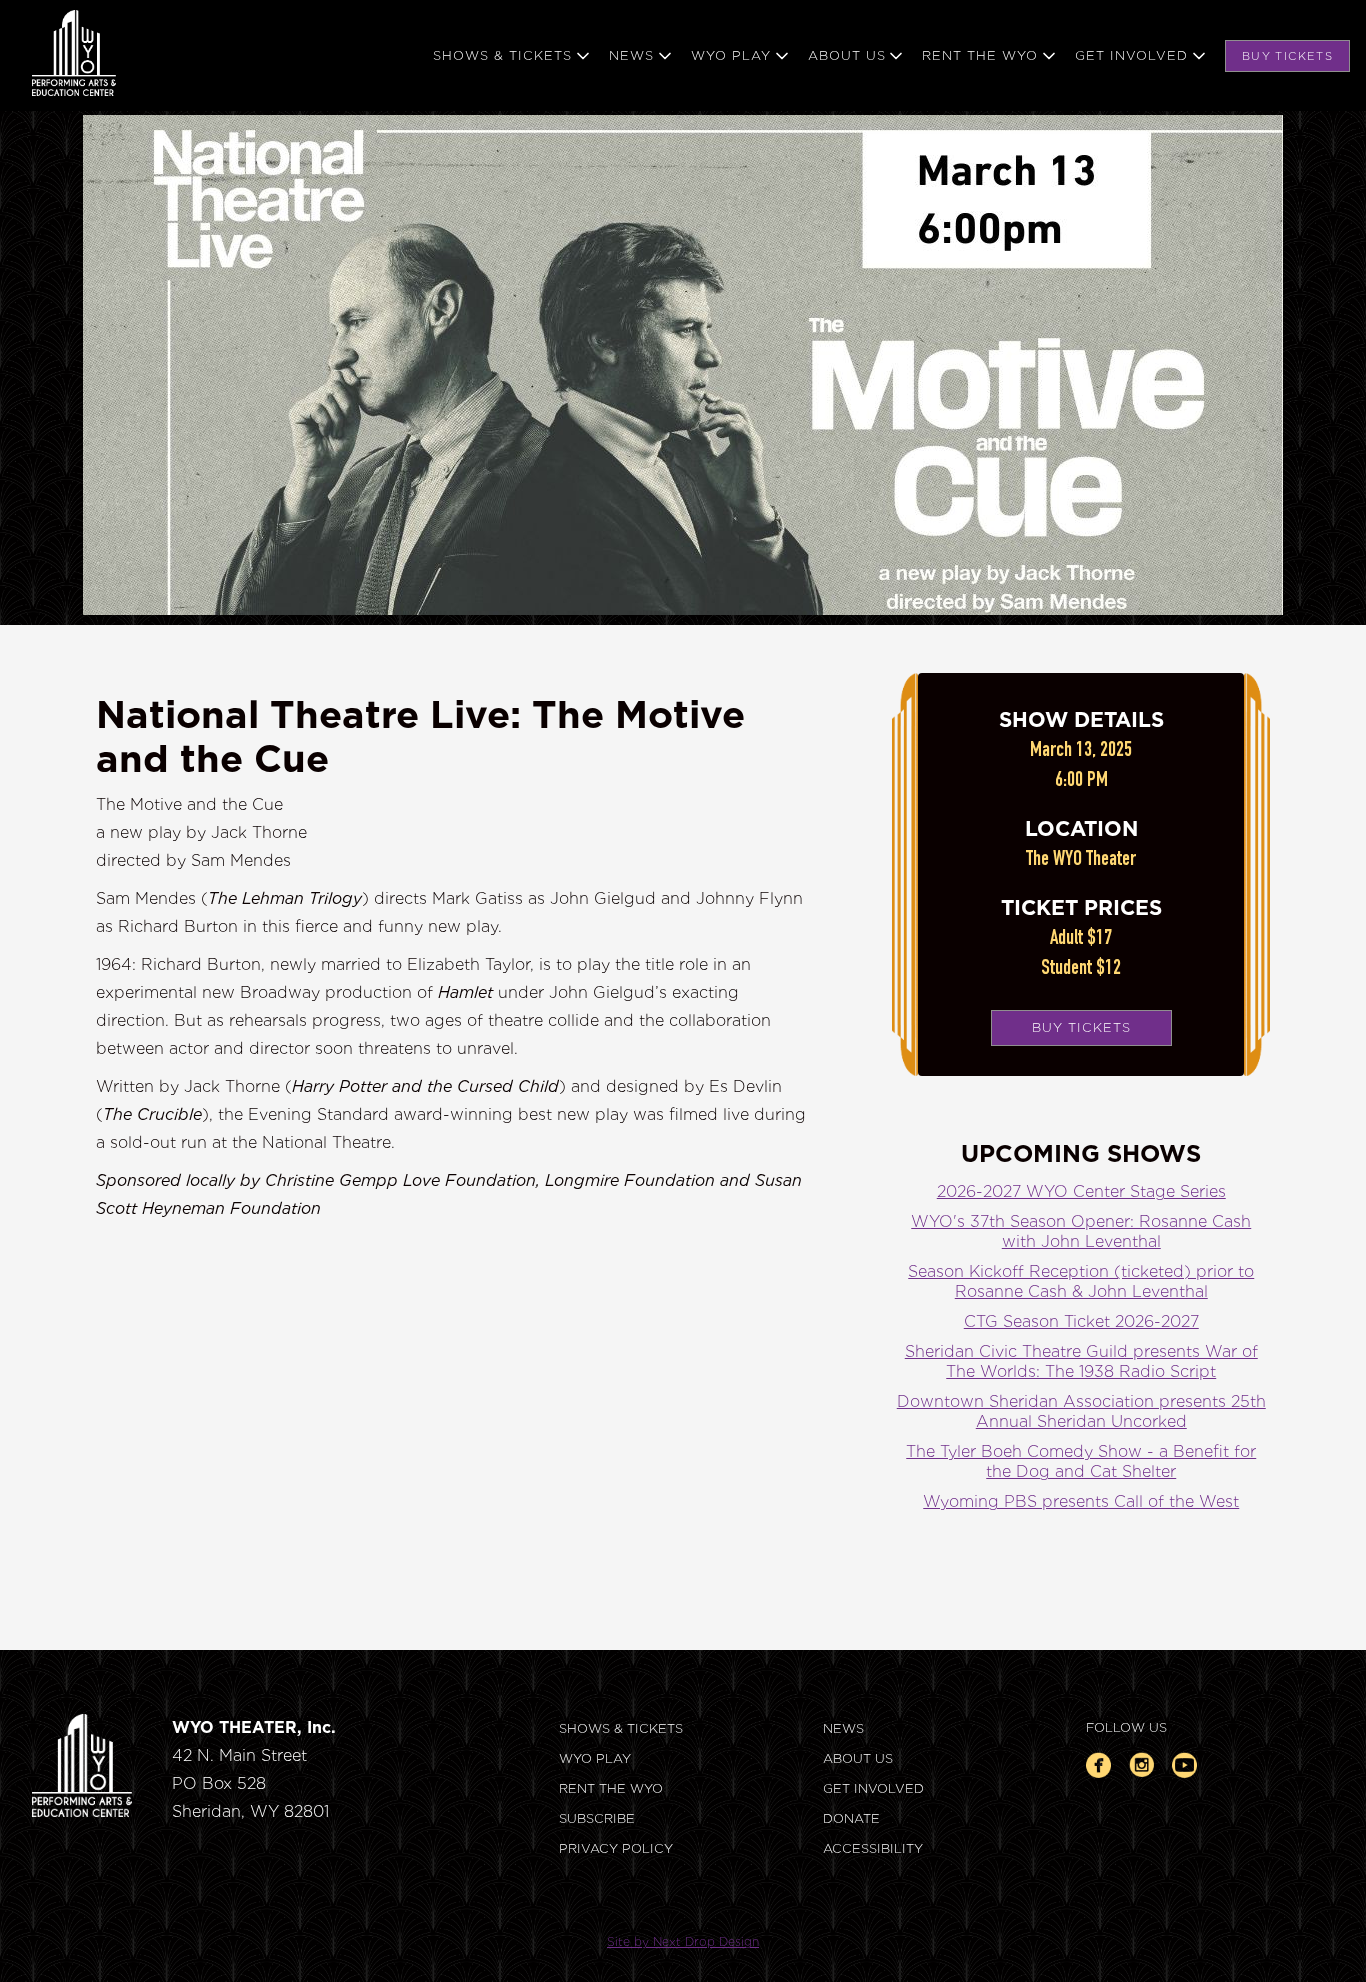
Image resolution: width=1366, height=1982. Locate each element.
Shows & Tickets (621, 1728)
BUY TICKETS (1287, 56)
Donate (851, 1818)
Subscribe (597, 1818)
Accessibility (873, 1848)
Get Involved (873, 1788)
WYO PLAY (595, 1758)
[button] (521, 56)
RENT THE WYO (611, 1788)
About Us (858, 1758)
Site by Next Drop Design (683, 1941)
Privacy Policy (616, 1848)
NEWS (843, 1728)
